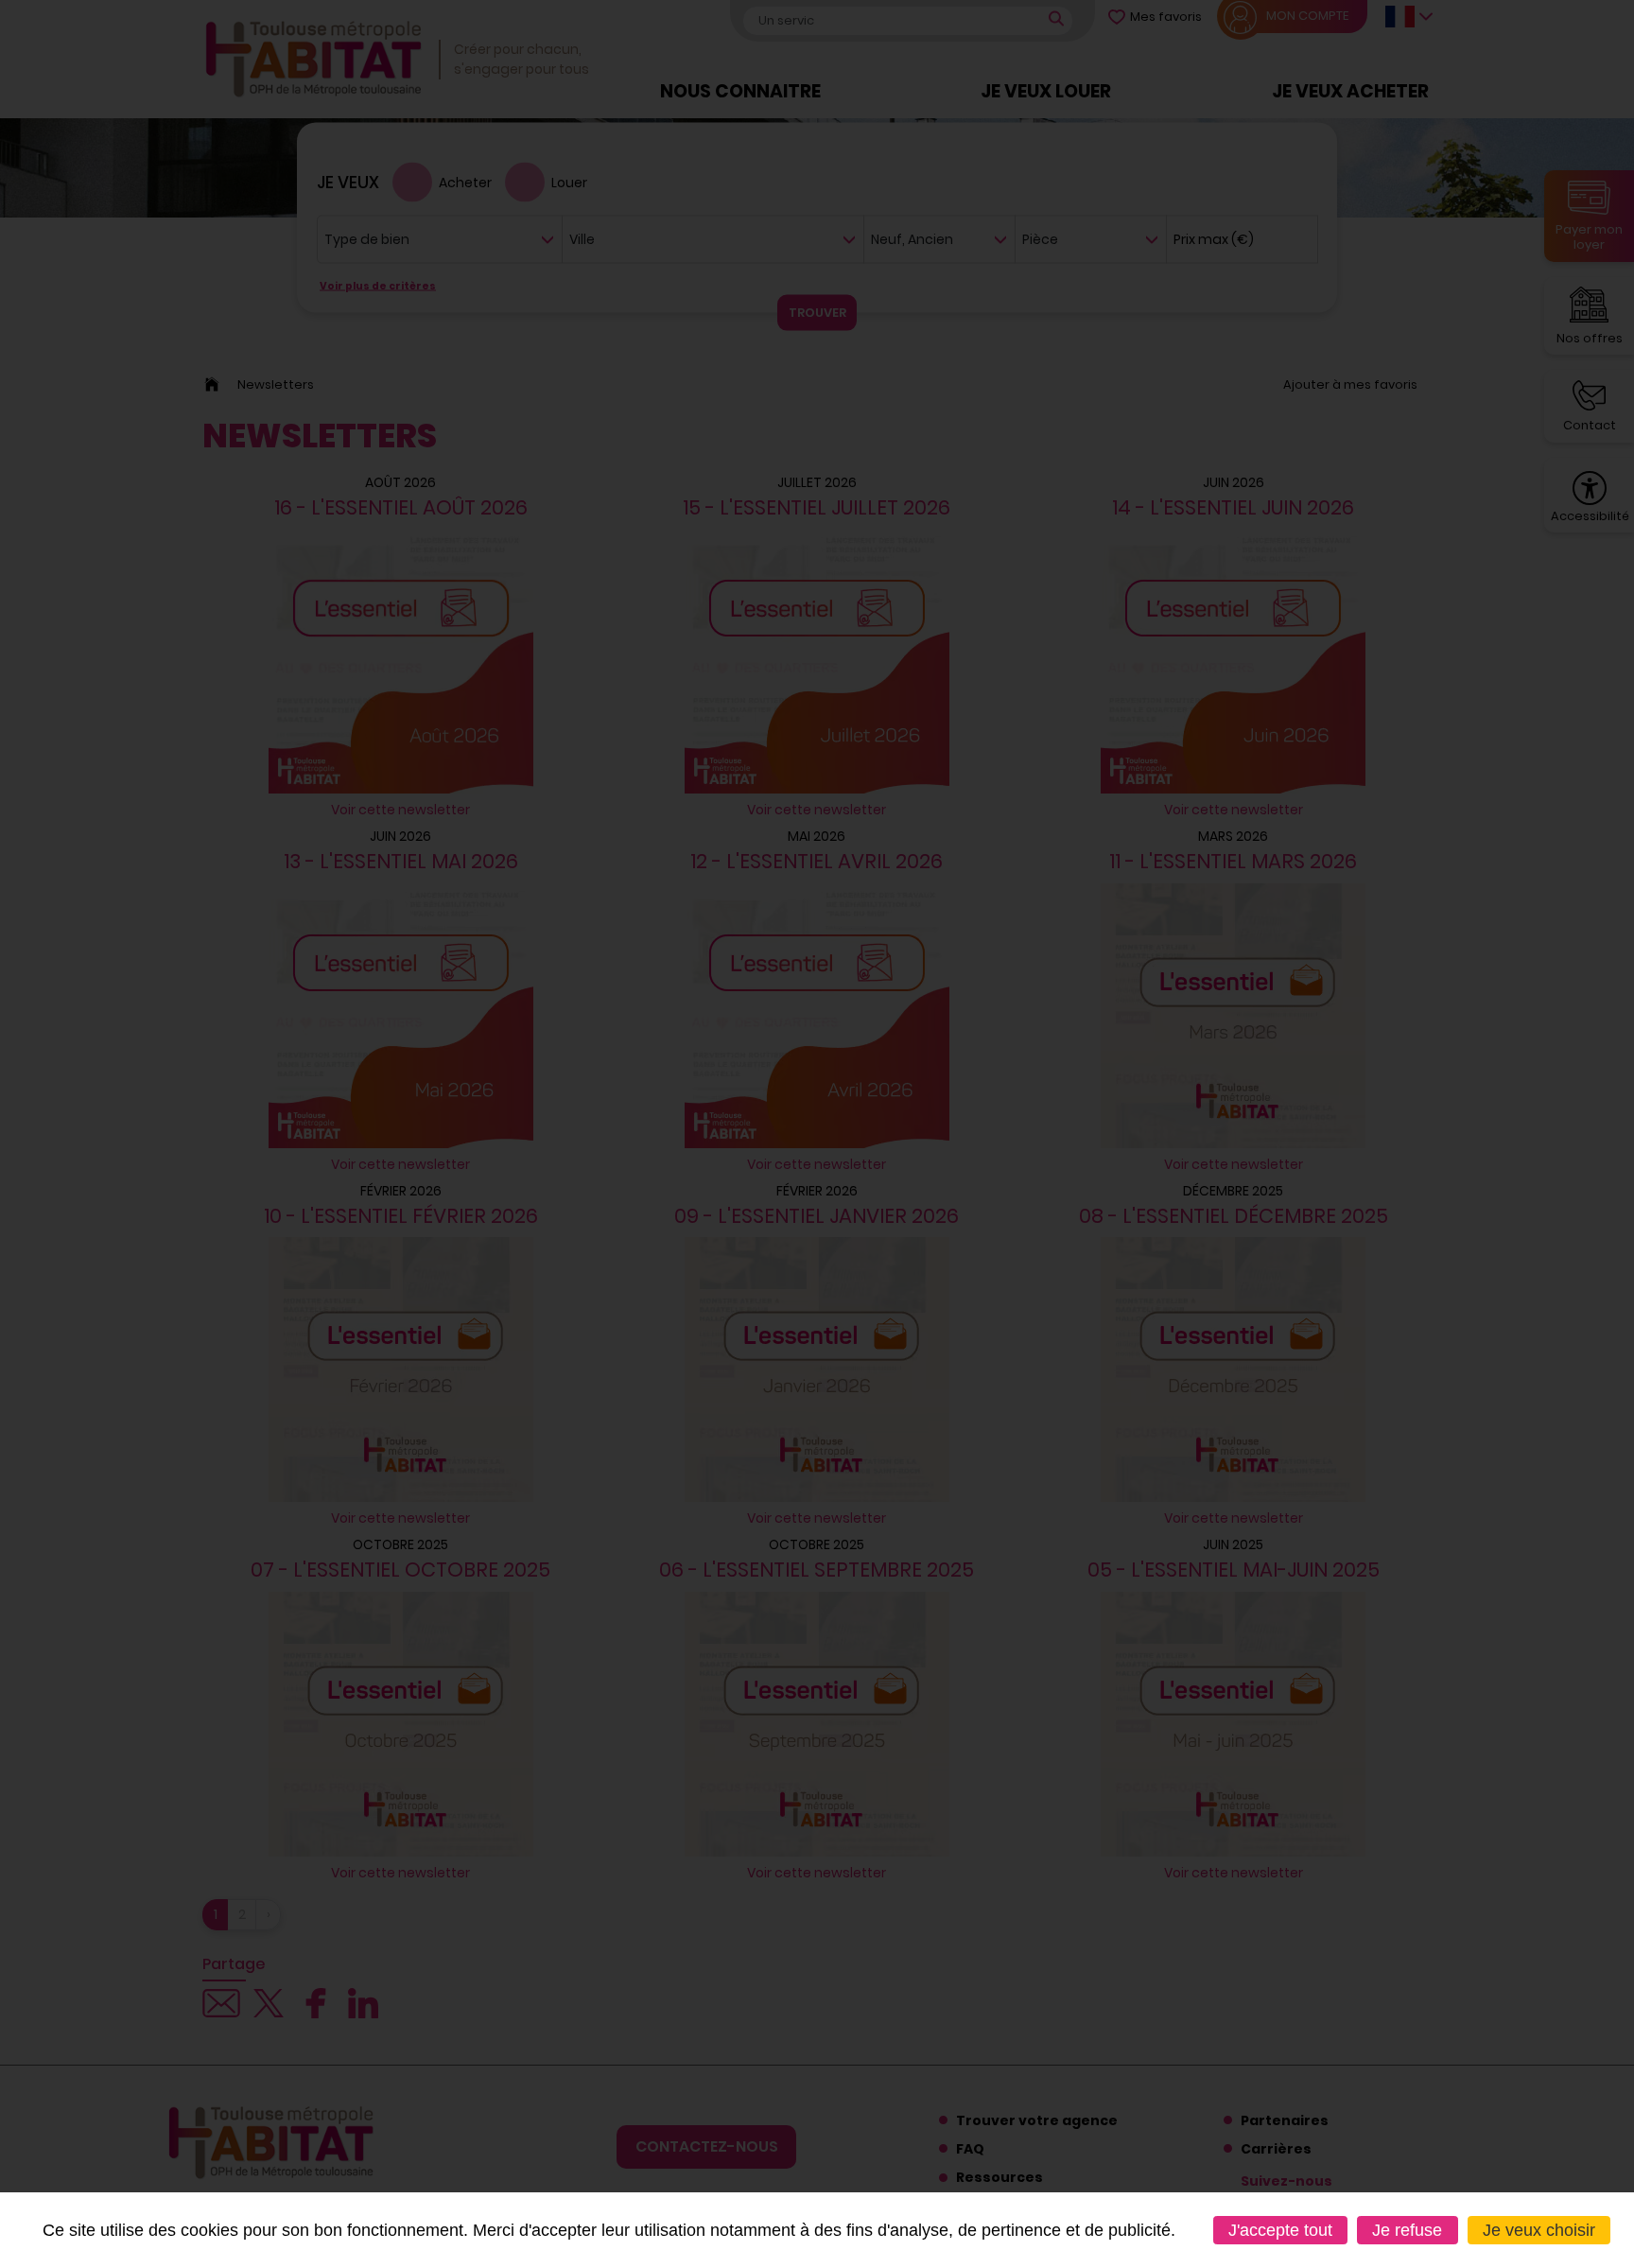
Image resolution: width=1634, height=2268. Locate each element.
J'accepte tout (1280, 2230)
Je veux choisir (1539, 2230)
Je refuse (1407, 2230)
